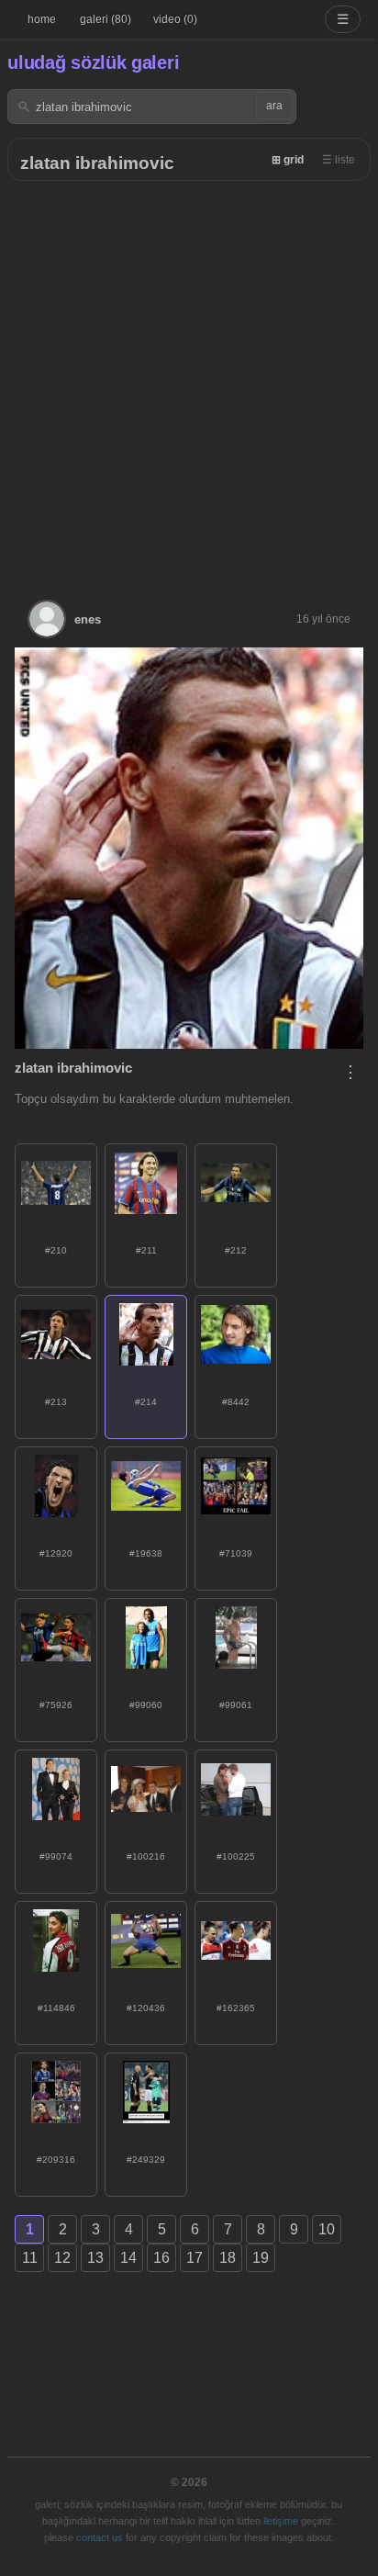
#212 (236, 1250)
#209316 (56, 2160)
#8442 (236, 1402)
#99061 (236, 1705)
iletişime (281, 2521)
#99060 (146, 1705)
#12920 (56, 1553)
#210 (56, 1250)
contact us (100, 2537)
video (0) (175, 19)
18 (228, 2258)
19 (261, 2258)
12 (62, 2258)
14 (128, 2258)
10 (327, 2229)
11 (30, 2258)
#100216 (146, 1856)
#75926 (56, 1705)
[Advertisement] (189, 379)
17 (195, 2258)
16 (161, 2258)
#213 (56, 1402)
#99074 (56, 1856)
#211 (146, 1250)
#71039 (236, 1553)
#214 (146, 1402)
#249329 (146, 2160)
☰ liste (339, 160)
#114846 (56, 2008)
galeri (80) (106, 19)
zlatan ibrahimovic (97, 163)
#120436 (146, 2008)
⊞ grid (288, 160)
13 (95, 2258)
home (42, 19)
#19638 (146, 1553)
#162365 (236, 2008)
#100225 (236, 1856)
